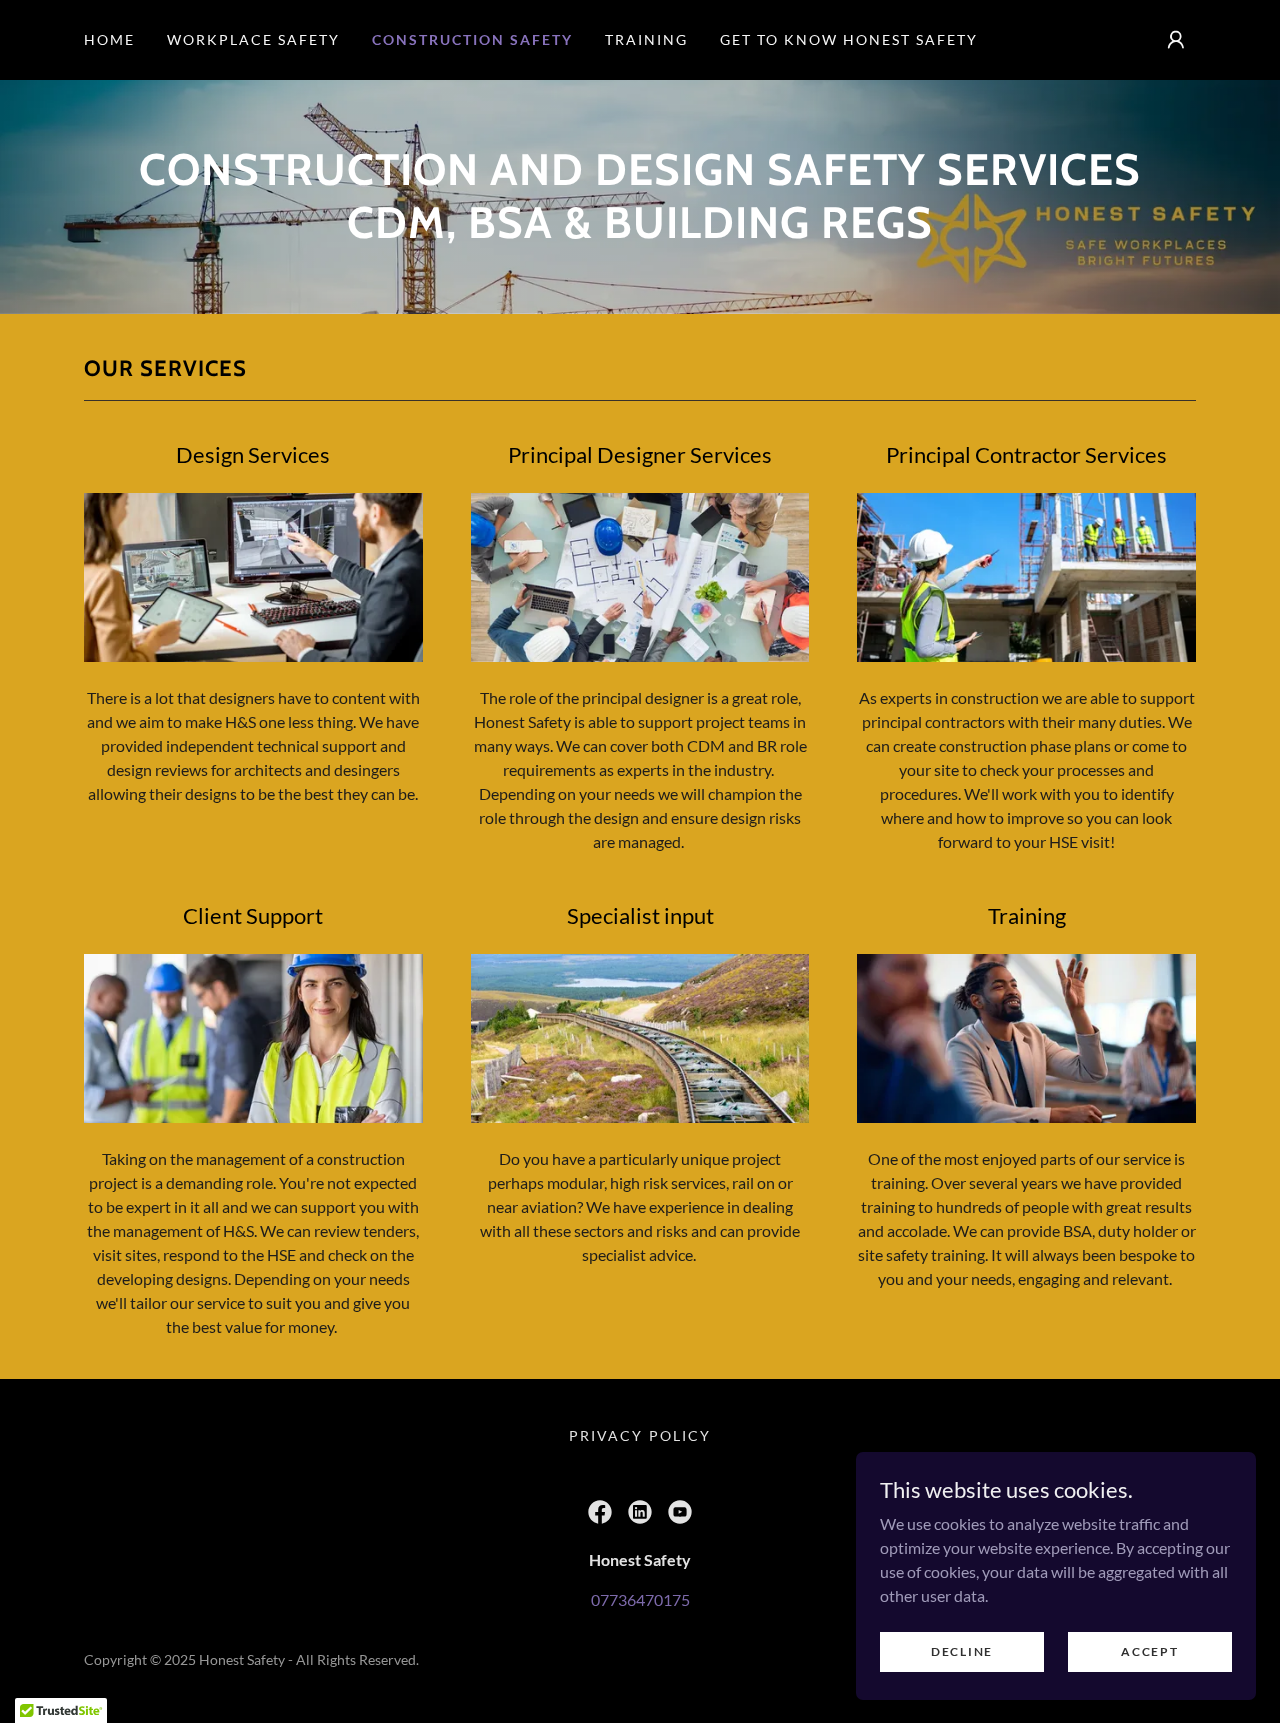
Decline (962, 1651)
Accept (1149, 1651)
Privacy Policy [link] (639, 1435)
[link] (600, 1512)
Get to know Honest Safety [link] (849, 39)
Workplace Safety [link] (253, 39)
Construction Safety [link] (472, 39)
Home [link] (109, 39)
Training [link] (646, 39)
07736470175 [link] (640, 1599)
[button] (1176, 40)
